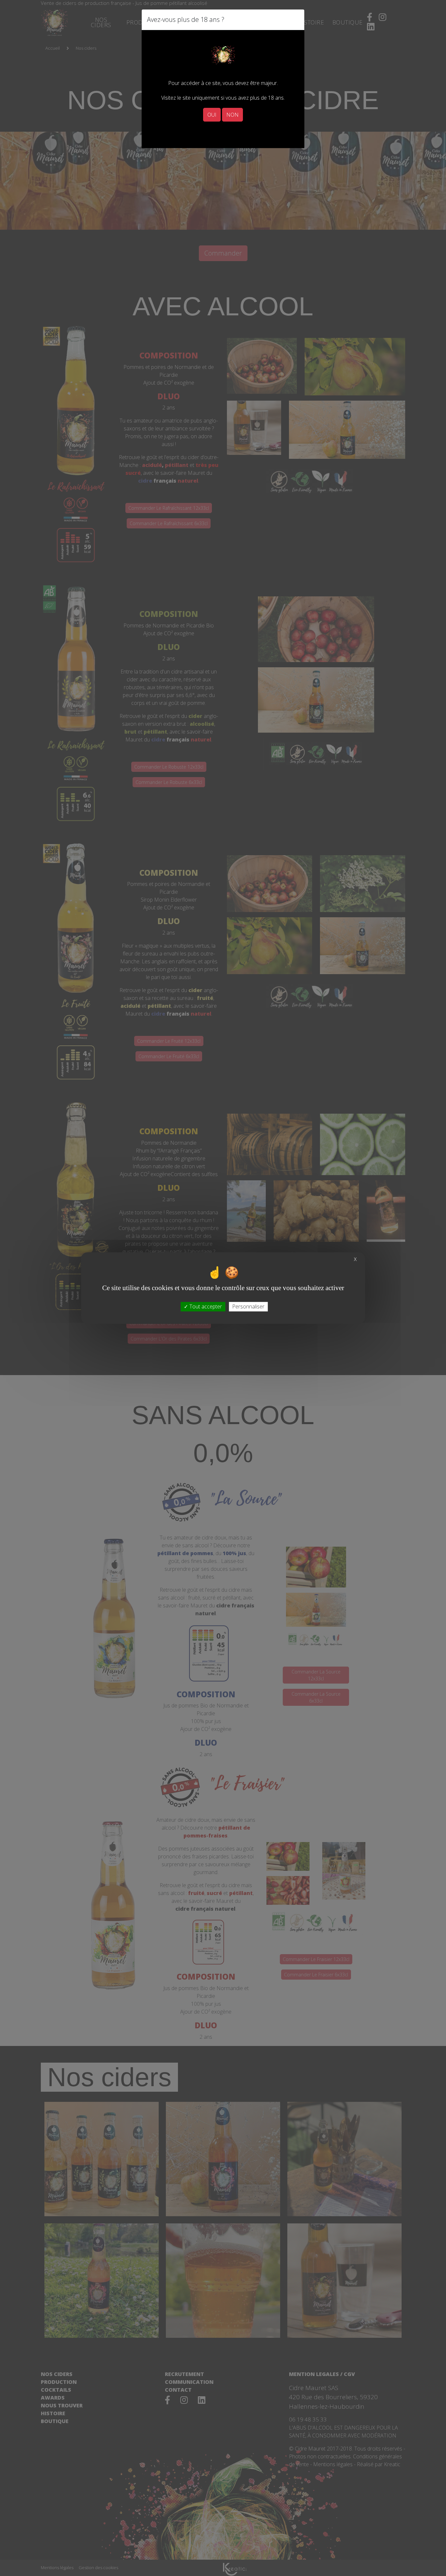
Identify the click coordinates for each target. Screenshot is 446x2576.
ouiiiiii (151, 132)
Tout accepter (205, 1306)
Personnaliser (248, 1306)
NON (232, 115)
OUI (212, 115)
